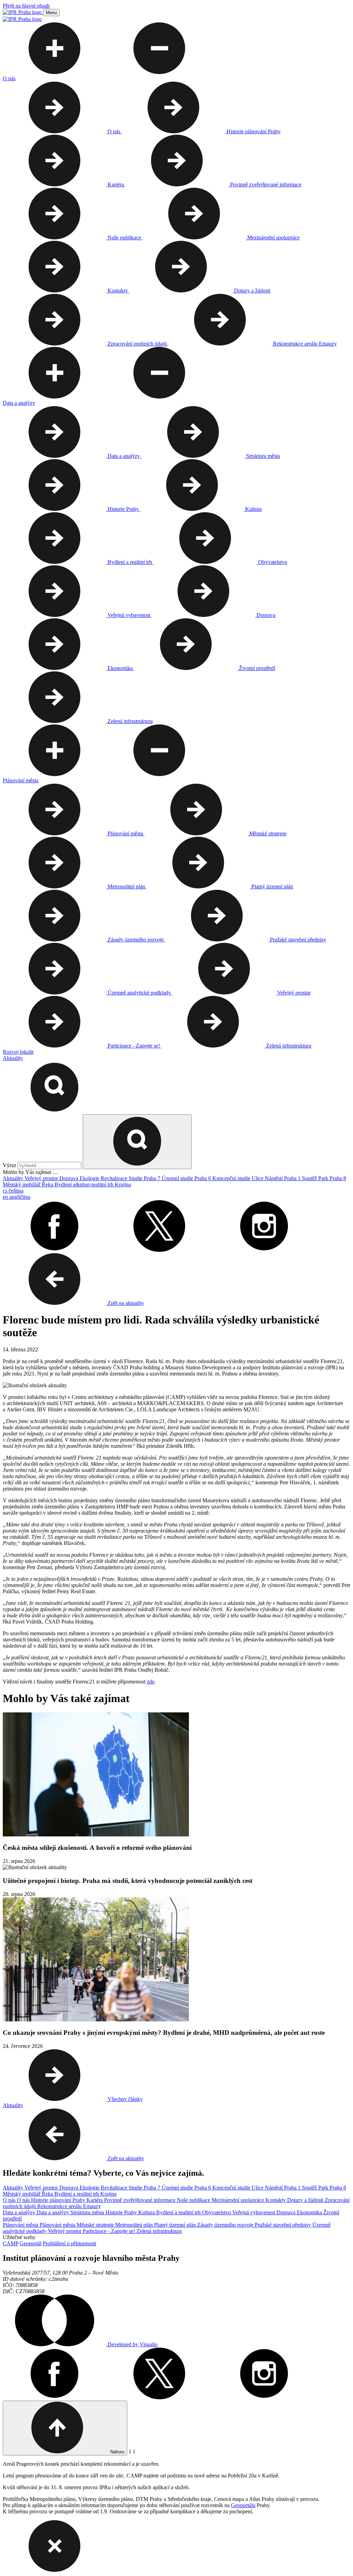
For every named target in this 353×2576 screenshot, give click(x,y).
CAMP (11, 2243)
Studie (136, 1178)
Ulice (258, 1178)
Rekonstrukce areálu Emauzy (69, 2206)
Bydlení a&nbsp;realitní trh (85, 1184)
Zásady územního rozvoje (226, 2225)
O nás (10, 2200)
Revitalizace (115, 1178)
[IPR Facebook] (54, 1250)
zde (151, 1682)
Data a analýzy (20, 2212)
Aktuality (14, 1178)
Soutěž (310, 1178)
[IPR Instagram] (264, 1250)
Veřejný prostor (42, 1178)
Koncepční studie (232, 1178)
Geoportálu (243, 2505)
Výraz (10, 1165)
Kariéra (95, 2200)
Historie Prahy (122, 2212)
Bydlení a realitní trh (77, 2194)
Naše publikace (194, 2200)
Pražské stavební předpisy (284, 2225)
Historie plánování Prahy (59, 2200)
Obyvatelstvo (217, 2212)
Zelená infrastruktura (159, 2231)
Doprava (69, 1178)
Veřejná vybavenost (254, 2212)
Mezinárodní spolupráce (239, 2200)
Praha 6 (203, 1178)
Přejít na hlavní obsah (26, 6)
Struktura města (88, 2212)
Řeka (48, 1184)
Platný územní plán (176, 2225)
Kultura (147, 2212)
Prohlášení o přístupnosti (69, 2243)
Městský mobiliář (22, 1184)
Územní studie (178, 1178)
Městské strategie (96, 2225)
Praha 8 (338, 1178)
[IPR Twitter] (159, 1250)
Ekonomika (310, 2212)
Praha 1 (293, 1178)
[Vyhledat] (54, 1111)
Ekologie (90, 1178)
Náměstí (274, 1178)
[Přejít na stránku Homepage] (23, 12)
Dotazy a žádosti (306, 2200)
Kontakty (276, 2200)
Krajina (123, 1184)
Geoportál (31, 2243)
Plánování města (21, 2225)
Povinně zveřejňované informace (140, 2200)
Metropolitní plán (135, 2225)
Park (324, 1178)
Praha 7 (153, 1178)
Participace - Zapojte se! (110, 2231)
